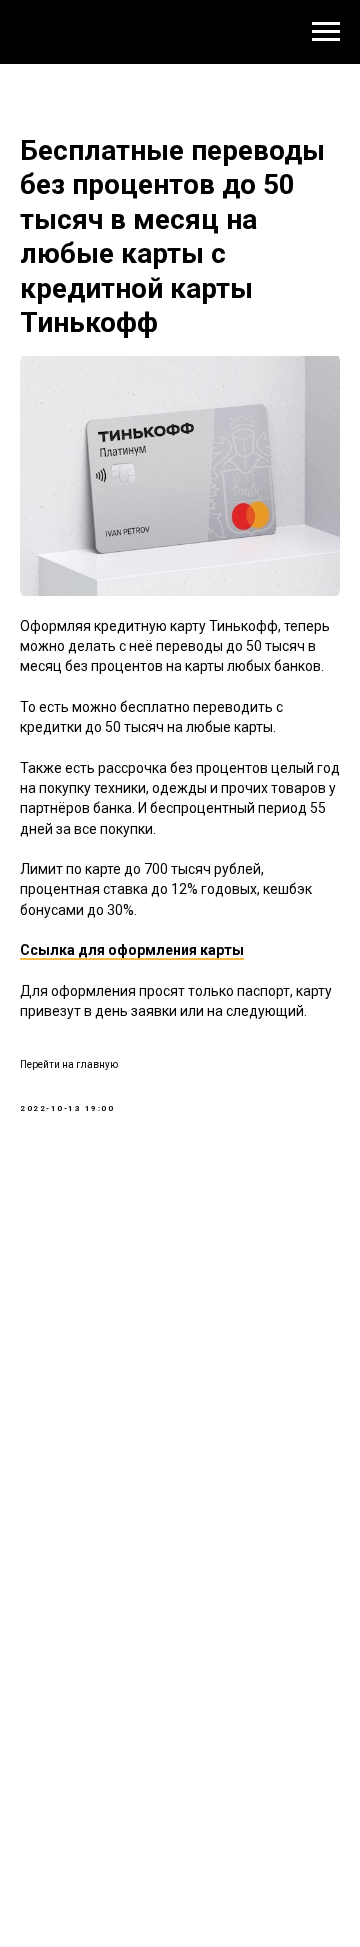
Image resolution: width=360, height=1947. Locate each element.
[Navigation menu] (326, 32)
